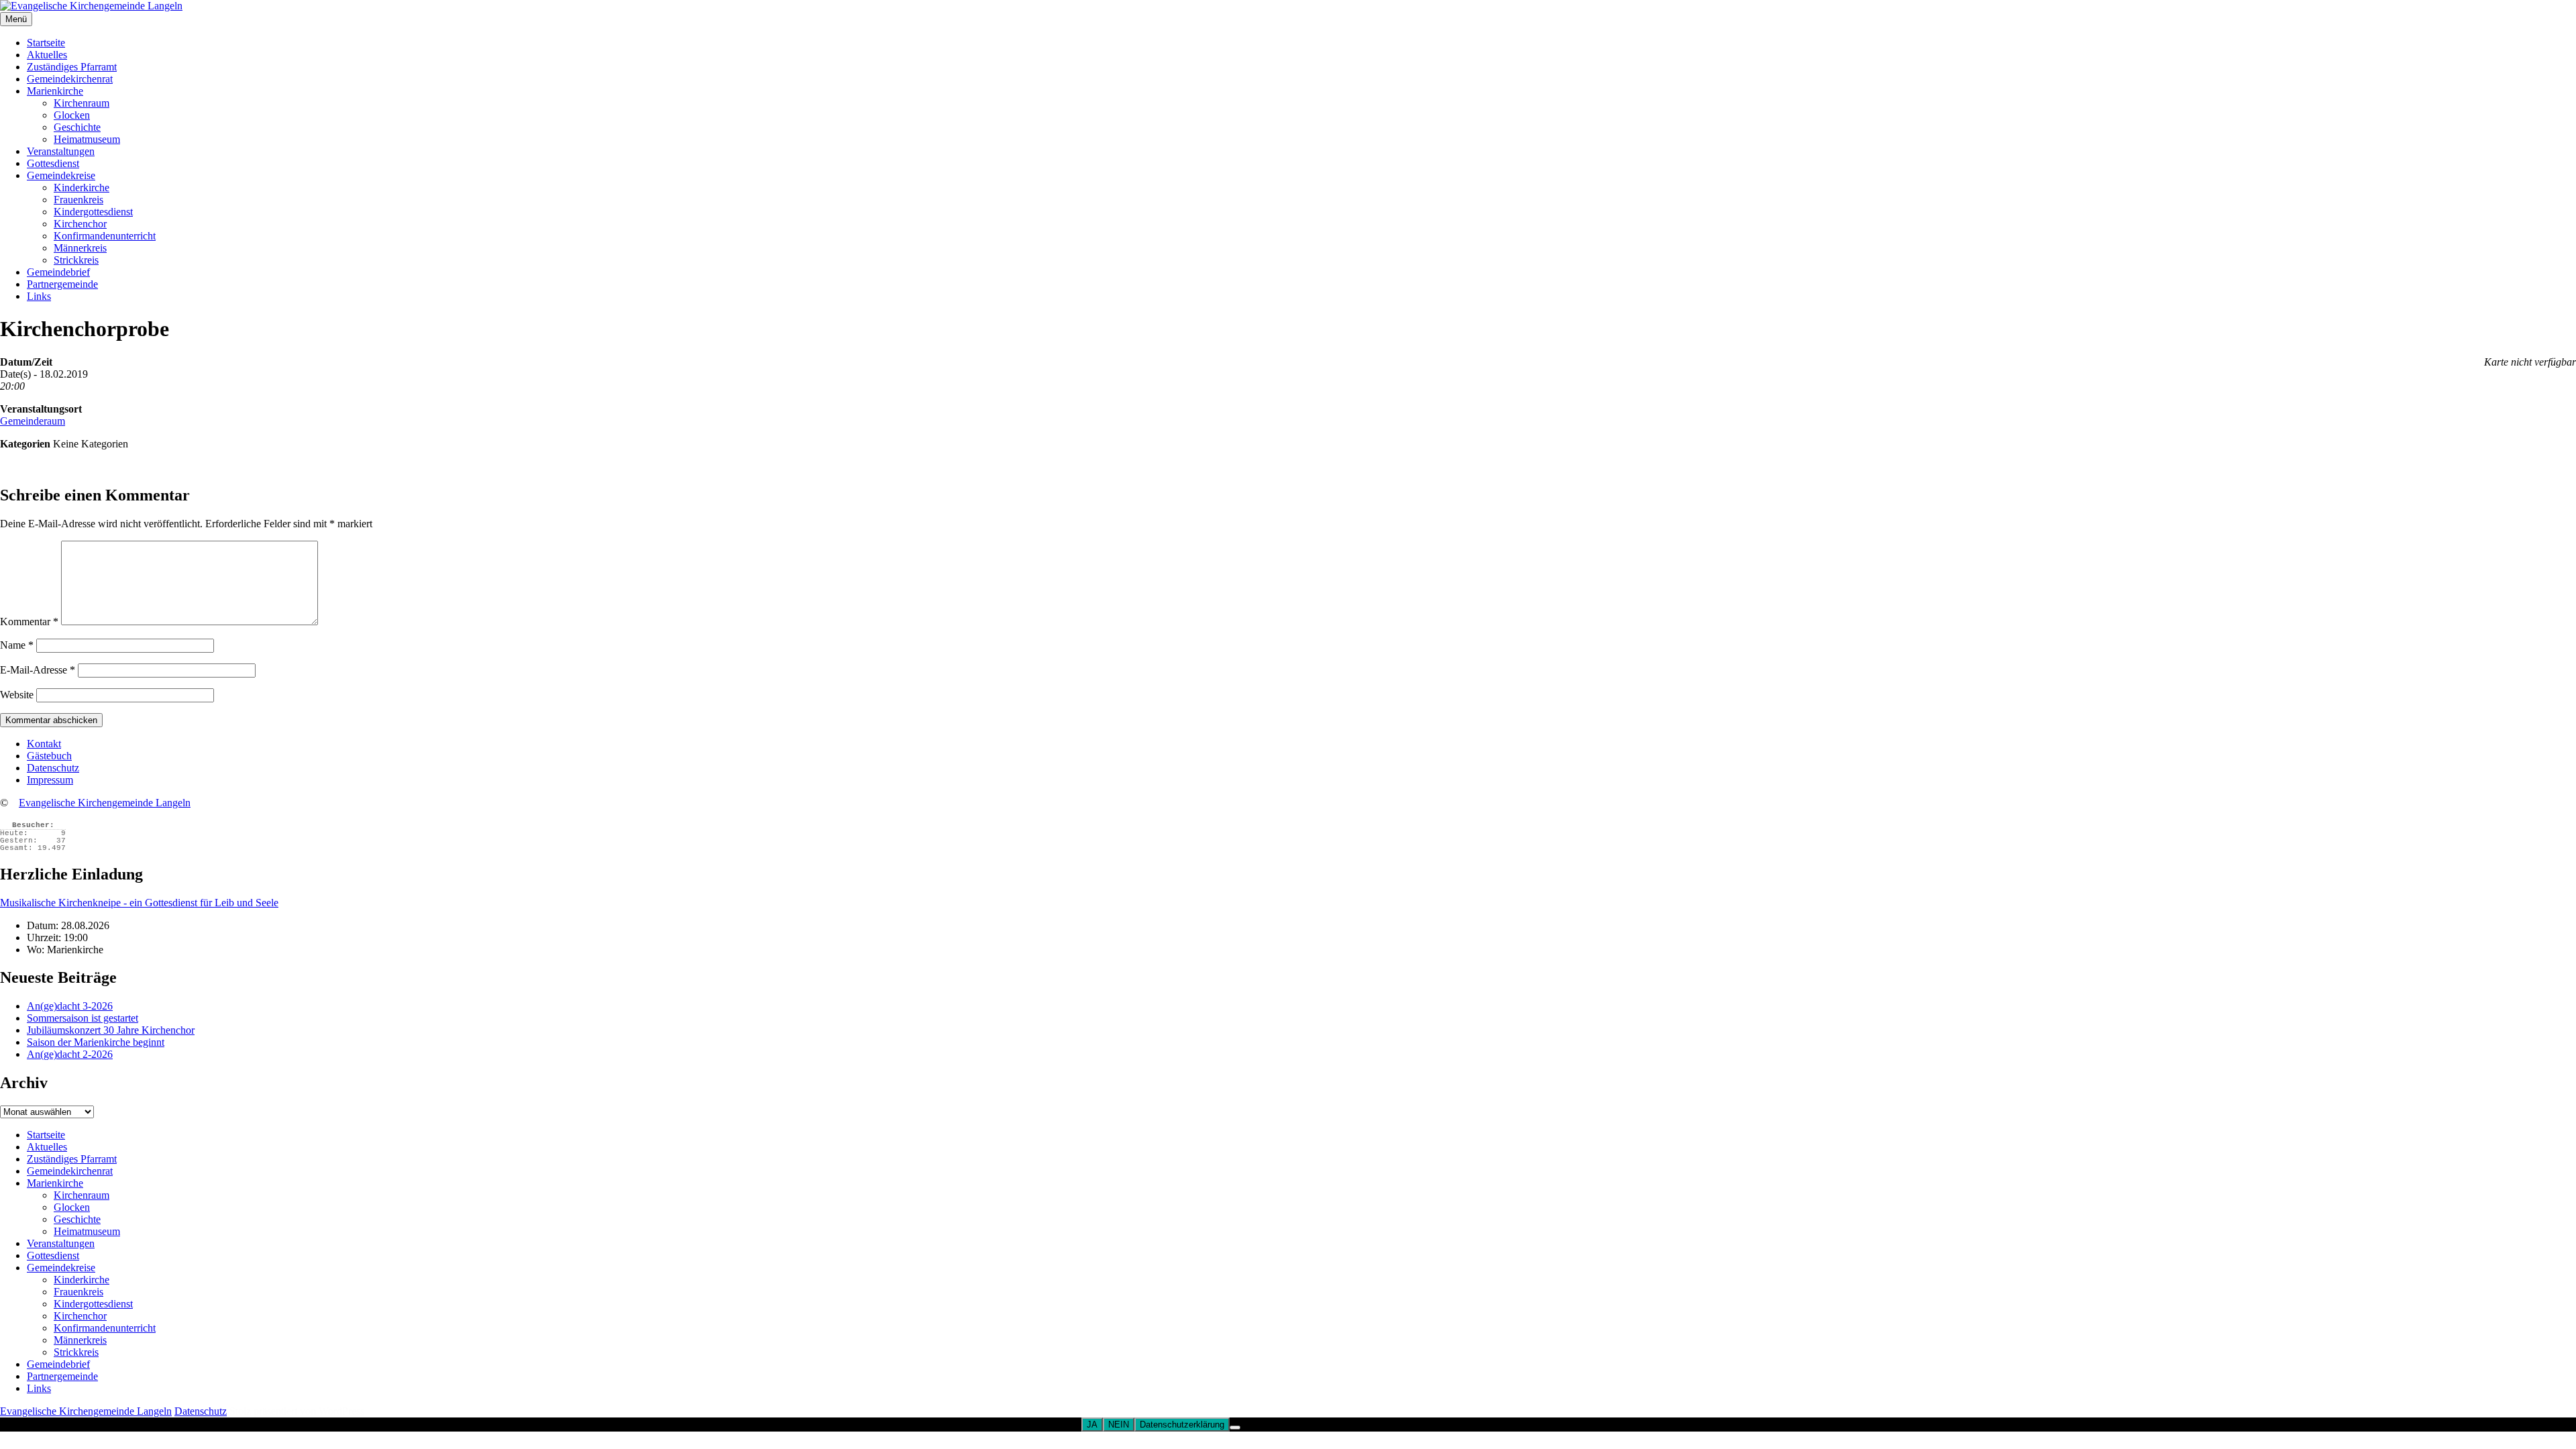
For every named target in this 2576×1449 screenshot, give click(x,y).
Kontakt (44, 744)
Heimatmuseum (87, 139)
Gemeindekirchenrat (70, 79)
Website (17, 695)
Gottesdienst (53, 163)
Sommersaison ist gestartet (83, 1018)
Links (39, 296)
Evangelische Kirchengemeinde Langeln (105, 803)
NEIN (1119, 1425)
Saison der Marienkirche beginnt (96, 1042)
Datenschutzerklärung (1182, 1425)
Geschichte (77, 127)
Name (17, 645)
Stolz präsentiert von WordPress (297, 1411)
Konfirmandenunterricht (105, 236)
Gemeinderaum (33, 421)
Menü (16, 19)
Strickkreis (76, 260)
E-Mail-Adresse (38, 670)
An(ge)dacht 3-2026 (70, 1006)
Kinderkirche (82, 187)
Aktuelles (47, 55)
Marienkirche (55, 91)
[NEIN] (1235, 1428)
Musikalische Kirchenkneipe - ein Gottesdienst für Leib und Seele (139, 903)
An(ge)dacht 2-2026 (70, 1054)
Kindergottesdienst (93, 212)
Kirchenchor (80, 224)
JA (1092, 1425)
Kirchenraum (82, 103)
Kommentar (29, 622)
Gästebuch (49, 756)
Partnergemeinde (62, 284)
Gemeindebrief (58, 272)
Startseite (46, 43)
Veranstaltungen (61, 151)
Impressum (50, 780)
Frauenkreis (78, 200)
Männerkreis (80, 248)
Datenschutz (53, 768)
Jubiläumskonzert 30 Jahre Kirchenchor (111, 1030)
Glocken (72, 115)
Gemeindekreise (61, 175)
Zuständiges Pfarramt (72, 67)
